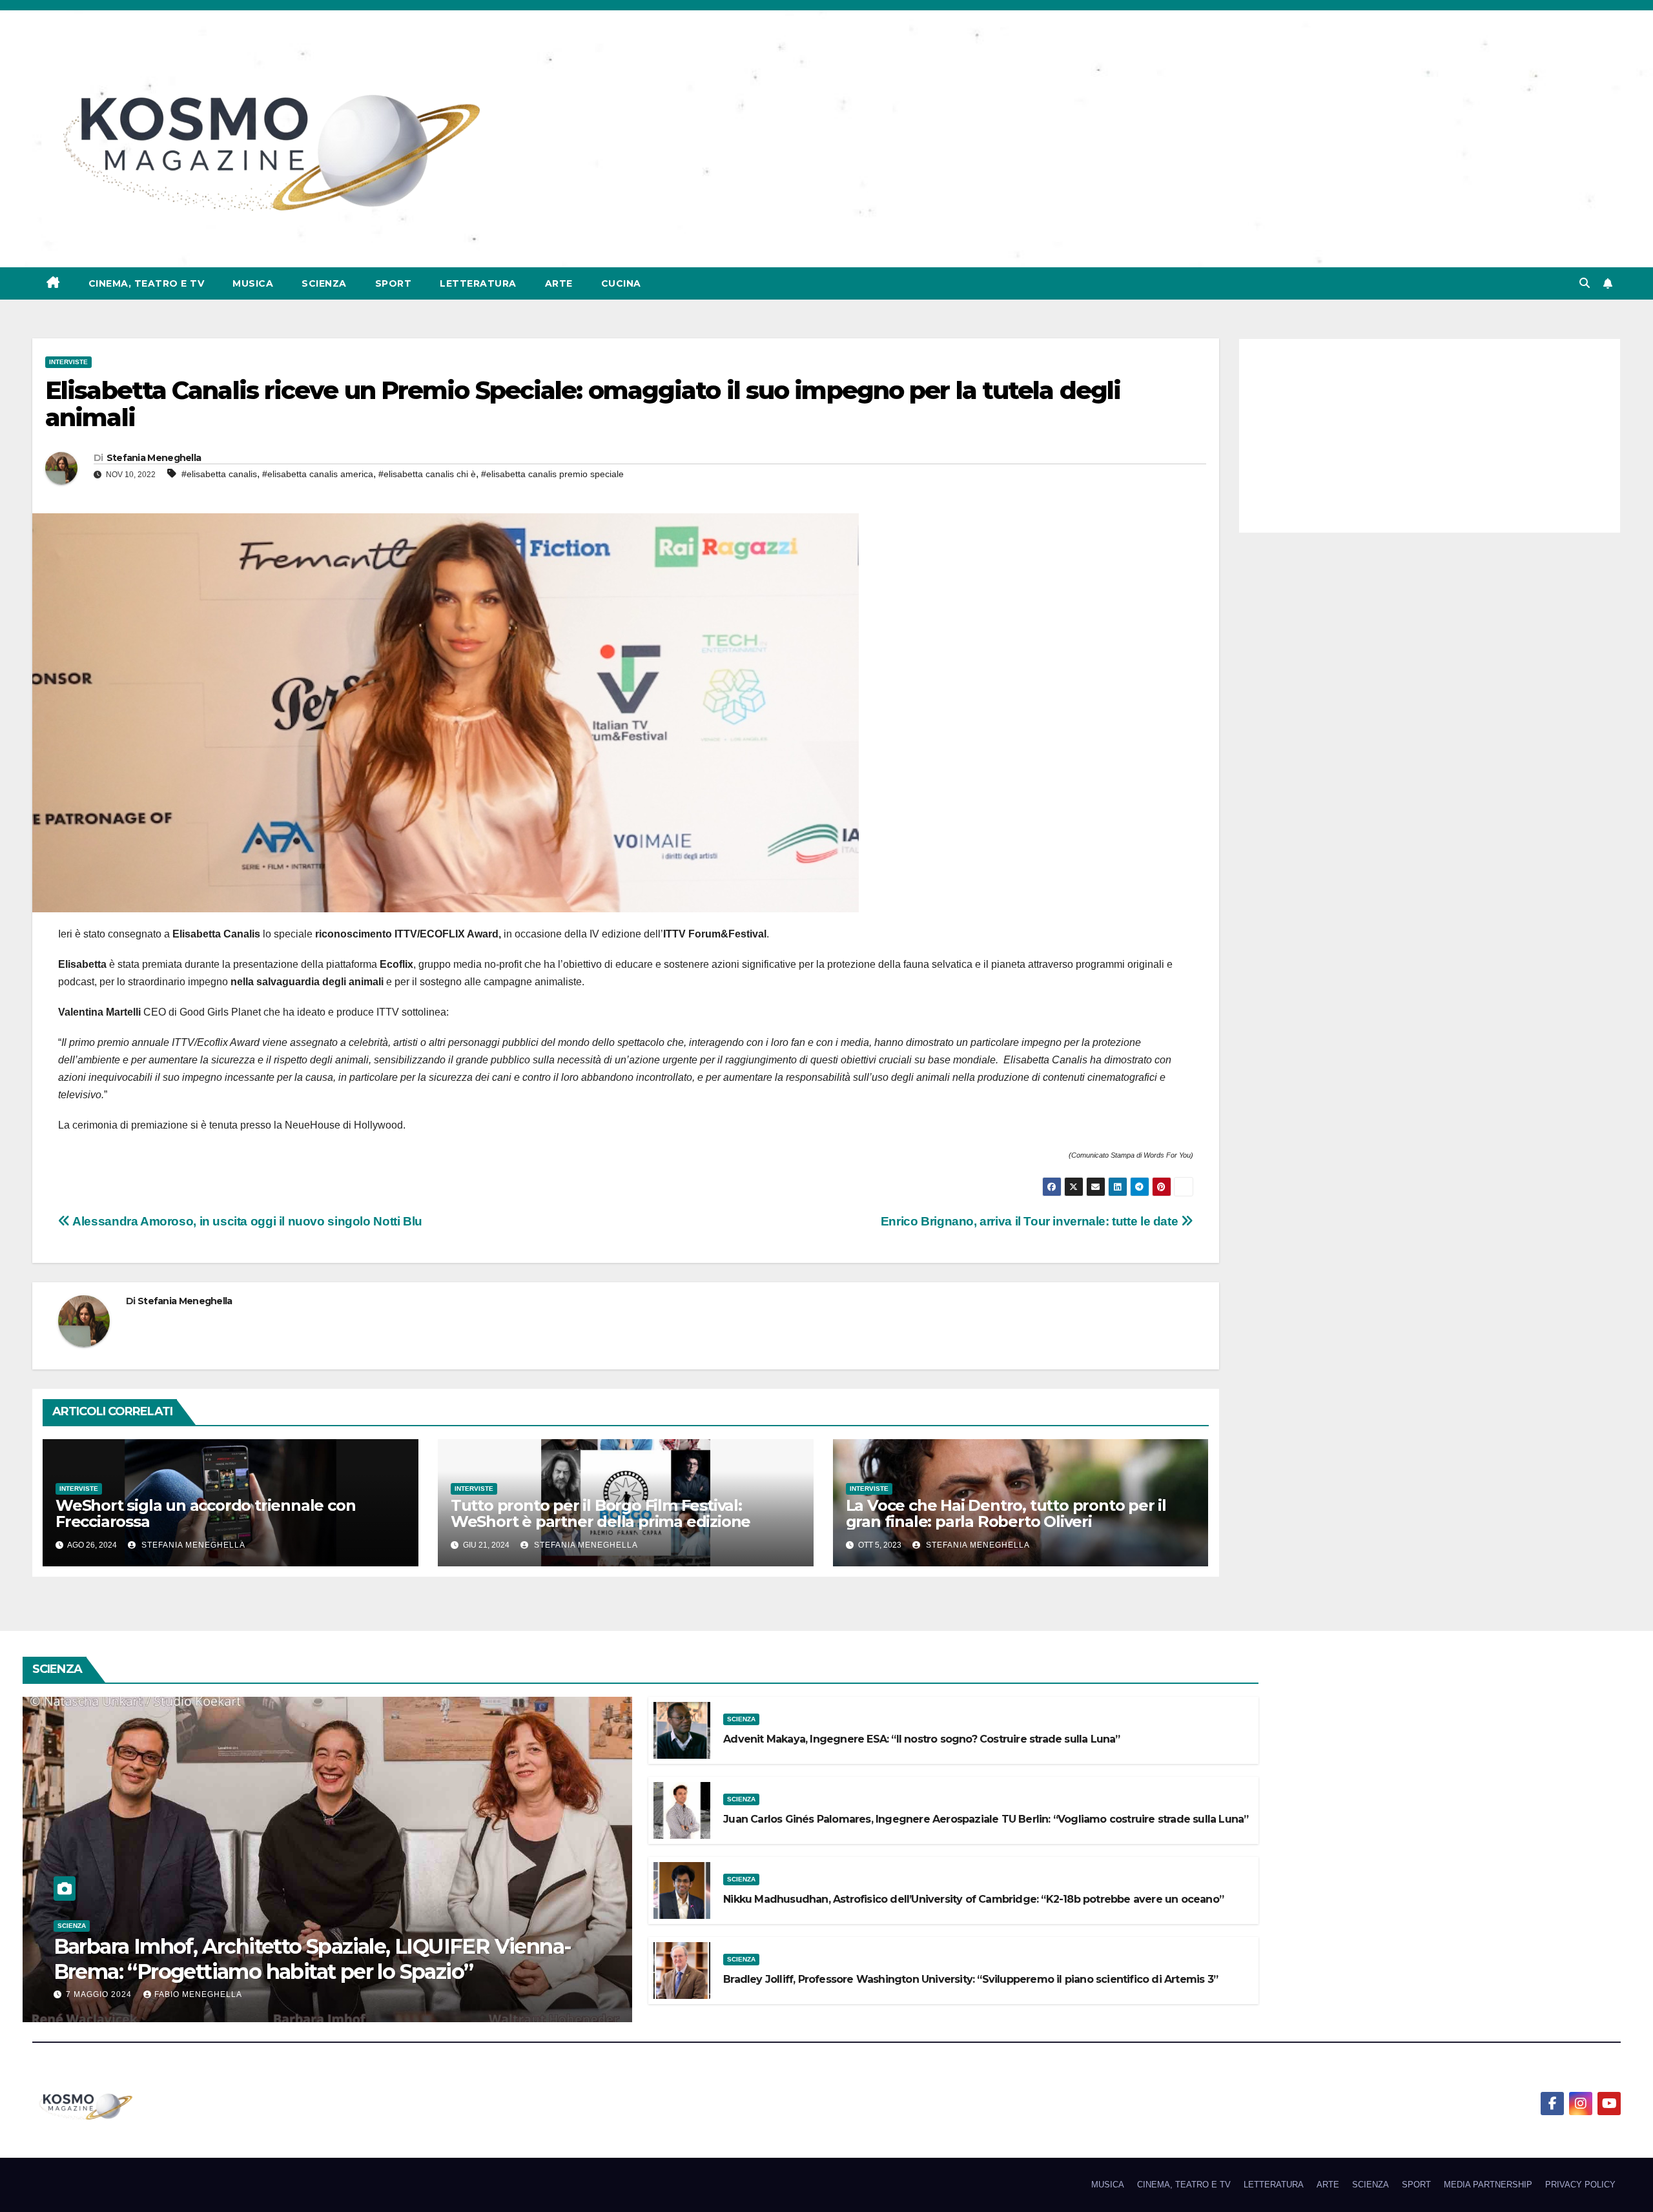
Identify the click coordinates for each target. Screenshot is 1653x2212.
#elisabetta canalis (219, 474)
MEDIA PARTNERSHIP (1488, 2185)
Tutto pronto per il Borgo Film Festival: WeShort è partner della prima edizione (601, 1513)
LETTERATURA (478, 283)
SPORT (394, 283)
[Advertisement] (1430, 436)
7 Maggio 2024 (100, 1994)
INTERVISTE (68, 362)
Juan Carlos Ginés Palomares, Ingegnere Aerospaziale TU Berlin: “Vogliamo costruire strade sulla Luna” (986, 1819)
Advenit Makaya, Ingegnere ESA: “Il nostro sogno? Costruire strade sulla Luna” (921, 1739)
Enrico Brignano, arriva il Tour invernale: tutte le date (1031, 1221)
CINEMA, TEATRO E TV (147, 283)
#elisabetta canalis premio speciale (552, 474)
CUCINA (621, 283)
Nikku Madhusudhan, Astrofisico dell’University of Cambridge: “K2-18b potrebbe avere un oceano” (973, 1899)
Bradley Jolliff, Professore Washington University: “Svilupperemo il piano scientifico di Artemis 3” (970, 1979)
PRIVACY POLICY (1580, 2185)
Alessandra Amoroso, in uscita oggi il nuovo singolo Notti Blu (246, 1221)
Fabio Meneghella (198, 1994)
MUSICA (253, 283)
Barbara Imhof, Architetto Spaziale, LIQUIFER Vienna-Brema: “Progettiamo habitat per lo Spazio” (313, 1959)
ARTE (559, 283)
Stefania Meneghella (154, 458)
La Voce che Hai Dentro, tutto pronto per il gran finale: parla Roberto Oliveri (1006, 1513)
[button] (1585, 283)
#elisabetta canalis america (318, 474)
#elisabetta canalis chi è (427, 474)
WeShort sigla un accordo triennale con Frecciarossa (205, 1513)
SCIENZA (324, 283)
